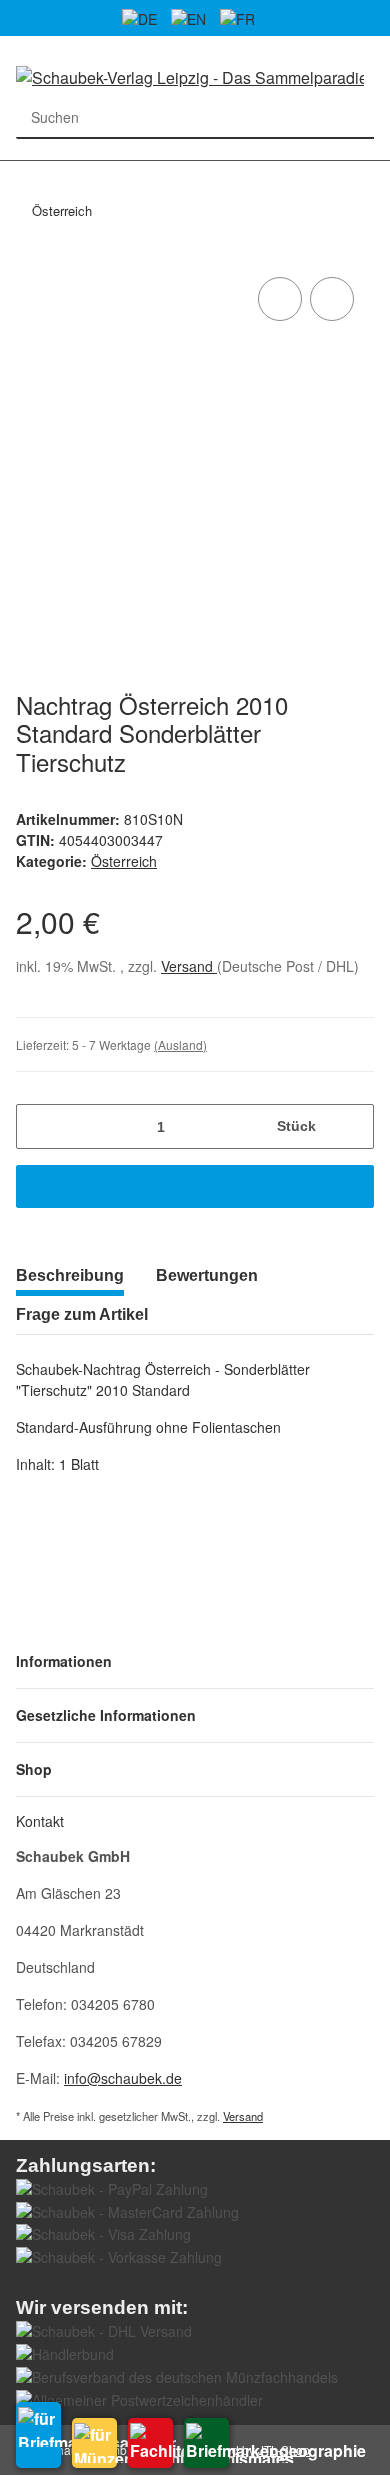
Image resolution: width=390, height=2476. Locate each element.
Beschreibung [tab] (70, 1275)
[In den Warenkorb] (195, 1186)
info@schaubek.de (123, 2078)
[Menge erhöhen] (351, 1126)
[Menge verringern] (38, 1126)
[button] (195, 1661)
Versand (189, 966)
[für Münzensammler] (94, 2443)
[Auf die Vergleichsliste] (280, 299)
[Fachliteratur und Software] (150, 2443)
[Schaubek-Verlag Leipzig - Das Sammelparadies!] (190, 76)
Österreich (124, 861)
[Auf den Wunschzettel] (332, 299)
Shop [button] (34, 1769)
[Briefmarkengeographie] (206, 2443)
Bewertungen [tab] (207, 1275)
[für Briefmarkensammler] (38, 2435)
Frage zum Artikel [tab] (82, 1314)
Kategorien (26, 172)
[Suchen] (353, 117)
